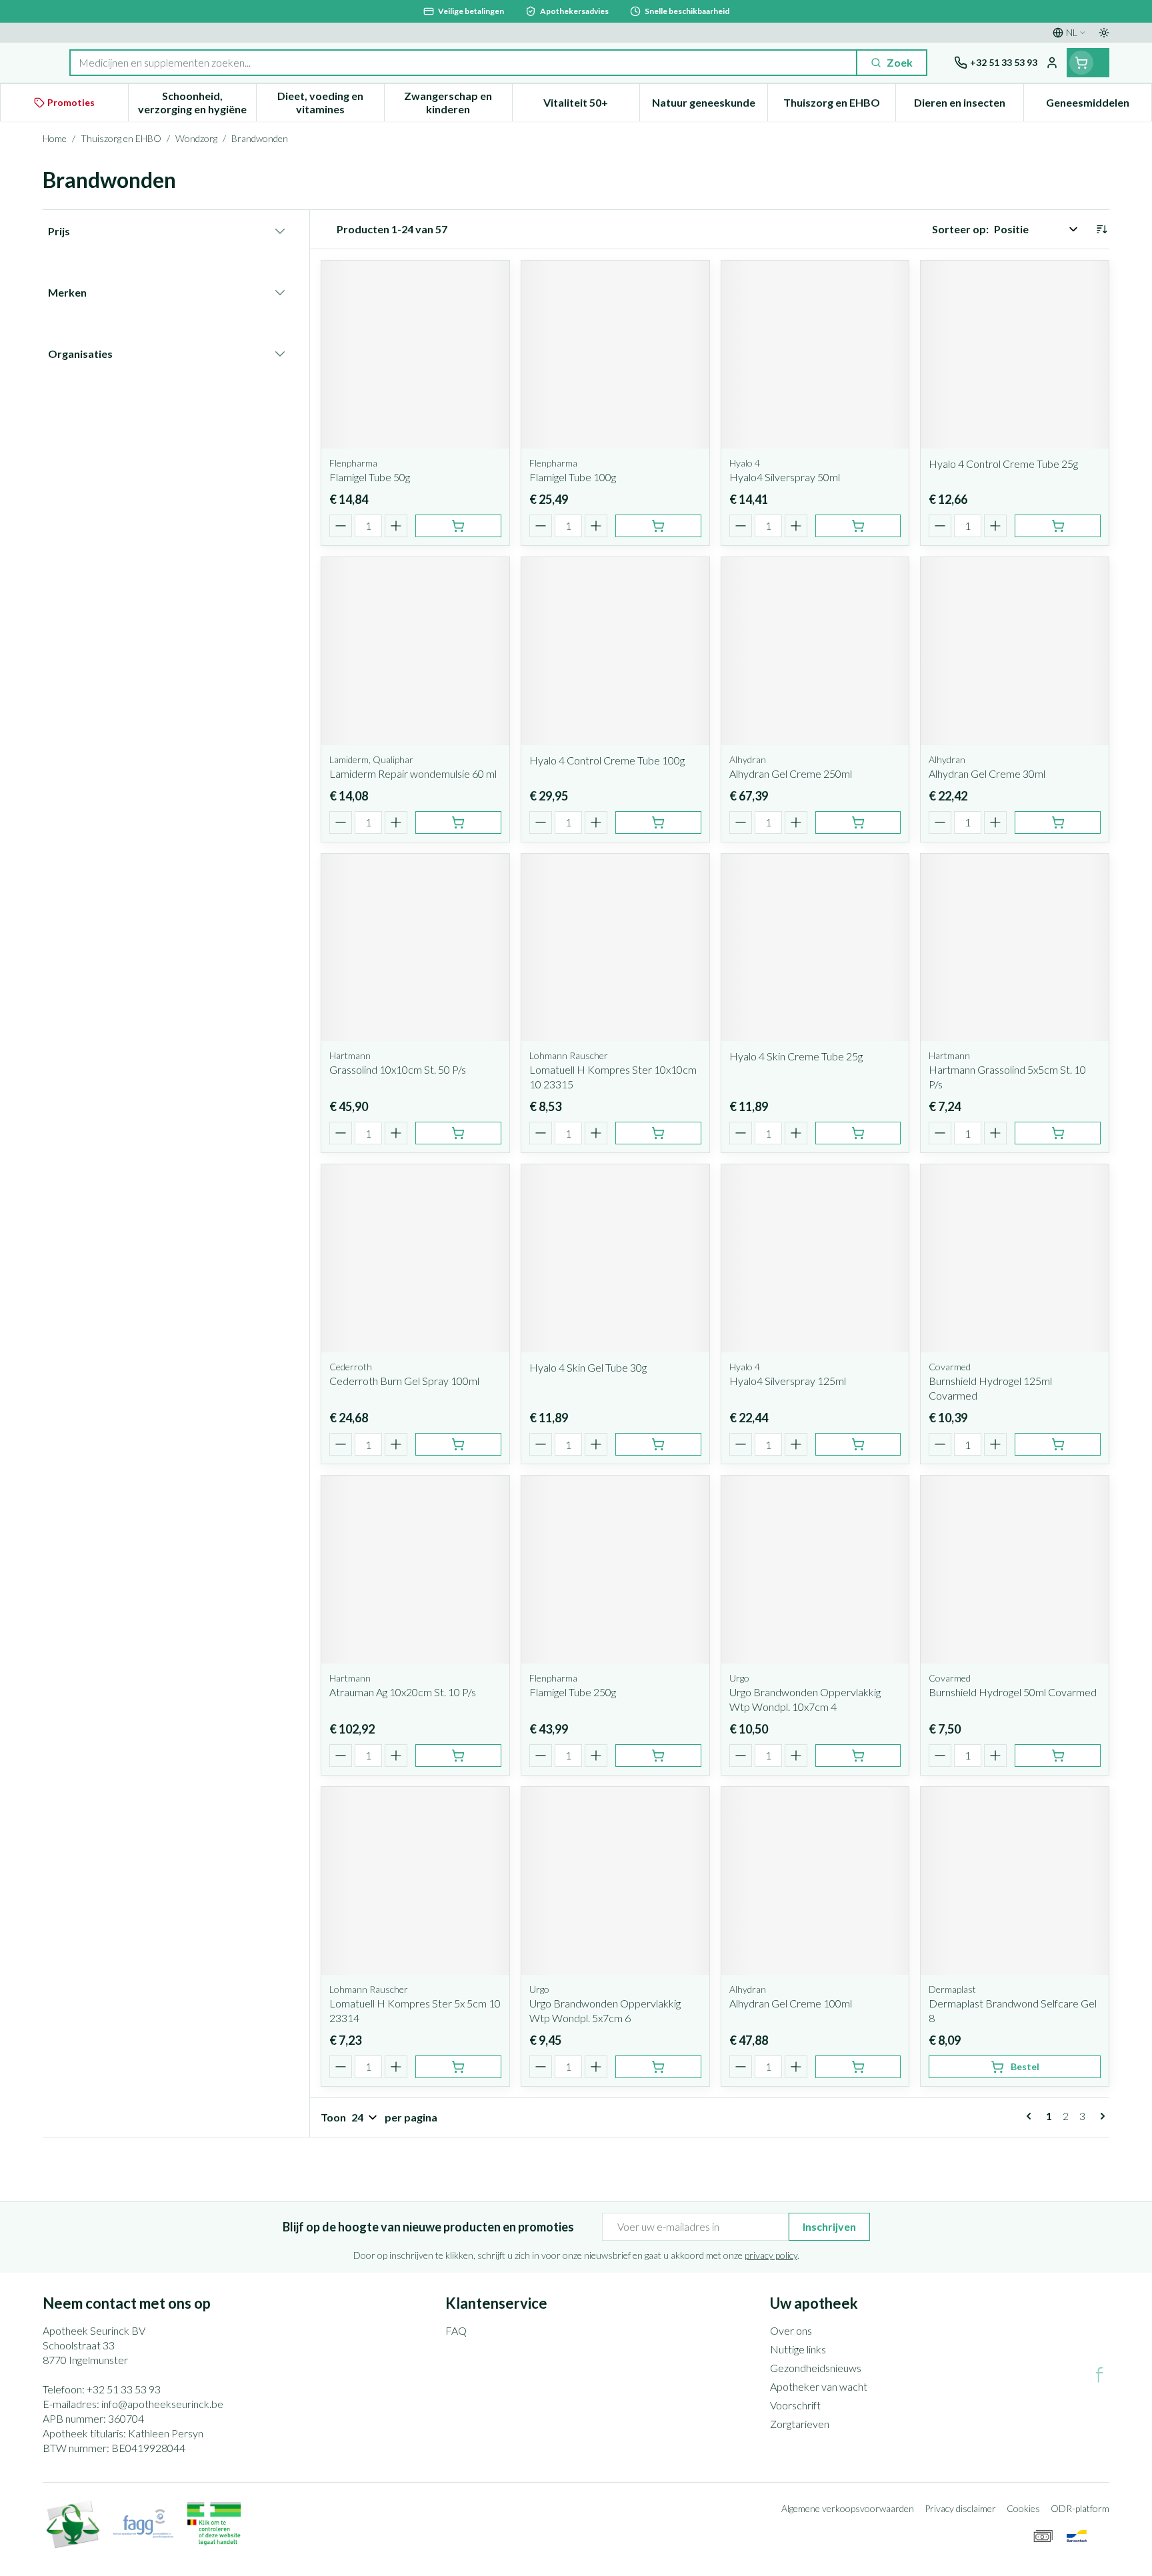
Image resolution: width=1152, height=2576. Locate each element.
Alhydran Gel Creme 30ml (987, 773)
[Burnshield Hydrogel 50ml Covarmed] (1015, 1570)
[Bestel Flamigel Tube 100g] (658, 526)
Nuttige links (798, 2349)
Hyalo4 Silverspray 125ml (788, 1381)
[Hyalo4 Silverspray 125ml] (815, 1258)
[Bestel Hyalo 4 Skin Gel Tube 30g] (658, 1444)
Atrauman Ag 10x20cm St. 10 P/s (403, 1692)
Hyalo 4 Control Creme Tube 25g (1003, 464)
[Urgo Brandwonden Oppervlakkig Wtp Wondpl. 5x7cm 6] (615, 1881)
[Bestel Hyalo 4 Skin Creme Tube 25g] (858, 1133)
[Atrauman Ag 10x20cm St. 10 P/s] (415, 1570)
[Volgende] (1100, 2116)
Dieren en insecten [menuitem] (969, 106)
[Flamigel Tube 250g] (615, 1570)
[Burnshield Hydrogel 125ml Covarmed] (1015, 1258)
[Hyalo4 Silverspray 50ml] (815, 355)
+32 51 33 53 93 (124, 2389)
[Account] (1052, 63)
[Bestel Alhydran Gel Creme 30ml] (1058, 822)
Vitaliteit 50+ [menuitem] (591, 106)
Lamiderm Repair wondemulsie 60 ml (413, 773)
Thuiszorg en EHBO (121, 138)
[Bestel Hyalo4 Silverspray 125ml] (858, 1444)
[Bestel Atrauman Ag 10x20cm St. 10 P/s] (458, 1756)
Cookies (1023, 2508)
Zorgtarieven (800, 2424)
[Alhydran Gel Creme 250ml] (815, 651)
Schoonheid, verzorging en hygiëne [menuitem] (197, 102)
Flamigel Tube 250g (573, 1692)
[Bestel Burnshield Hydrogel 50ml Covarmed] (1058, 1756)
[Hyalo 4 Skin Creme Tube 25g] (815, 948)
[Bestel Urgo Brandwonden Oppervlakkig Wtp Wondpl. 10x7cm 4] (858, 1756)
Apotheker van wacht (819, 2386)
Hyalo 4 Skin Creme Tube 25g (796, 1056)
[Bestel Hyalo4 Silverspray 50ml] (858, 526)
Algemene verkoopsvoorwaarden (848, 2508)
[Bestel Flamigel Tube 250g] (658, 1756)
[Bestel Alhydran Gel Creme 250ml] (858, 822)
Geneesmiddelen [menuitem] (1099, 106)
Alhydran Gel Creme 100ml (791, 2003)
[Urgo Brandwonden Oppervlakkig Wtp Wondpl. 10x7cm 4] (815, 1570)
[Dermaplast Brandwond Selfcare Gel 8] (1015, 1881)
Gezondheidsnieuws (816, 2368)
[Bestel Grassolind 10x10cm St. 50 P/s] (458, 1133)
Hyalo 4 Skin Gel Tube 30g (588, 1367)
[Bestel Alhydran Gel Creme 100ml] (858, 2067)
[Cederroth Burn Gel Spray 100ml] (415, 1258)
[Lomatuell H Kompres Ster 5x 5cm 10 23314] (415, 1881)
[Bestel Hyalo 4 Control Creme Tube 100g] (658, 822)
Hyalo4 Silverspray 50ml (785, 477)
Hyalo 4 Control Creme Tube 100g (607, 760)
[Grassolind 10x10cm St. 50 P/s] (415, 948)
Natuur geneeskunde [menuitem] (710, 106)
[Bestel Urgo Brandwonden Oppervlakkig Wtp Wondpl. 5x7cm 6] (658, 2067)
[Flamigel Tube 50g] (415, 355)
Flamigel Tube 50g (370, 477)
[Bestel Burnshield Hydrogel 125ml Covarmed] (1058, 1444)
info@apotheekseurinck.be (162, 2404)
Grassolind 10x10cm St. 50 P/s (398, 1069)
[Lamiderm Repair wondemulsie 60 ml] (415, 651)
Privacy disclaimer (960, 2508)
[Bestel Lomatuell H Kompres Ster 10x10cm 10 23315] (658, 1133)
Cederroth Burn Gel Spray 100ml (404, 1381)
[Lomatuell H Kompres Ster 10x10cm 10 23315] (615, 948)
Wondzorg (196, 138)
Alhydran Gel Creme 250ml (791, 773)
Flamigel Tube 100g (573, 477)
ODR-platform (1080, 2508)
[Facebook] (1099, 2375)
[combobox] (463, 63)
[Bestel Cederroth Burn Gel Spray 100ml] (458, 1444)
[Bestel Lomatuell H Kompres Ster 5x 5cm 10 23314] (458, 2067)
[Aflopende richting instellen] (1101, 229)
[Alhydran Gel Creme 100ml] (815, 1881)
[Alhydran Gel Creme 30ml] (1015, 651)
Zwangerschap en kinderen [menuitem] (458, 102)
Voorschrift (795, 2405)
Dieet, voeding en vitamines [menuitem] (331, 102)
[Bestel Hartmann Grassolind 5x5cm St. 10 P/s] (1058, 1133)
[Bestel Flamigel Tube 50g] (458, 526)
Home (55, 138)
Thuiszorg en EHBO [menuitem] (839, 106)
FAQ (456, 2330)
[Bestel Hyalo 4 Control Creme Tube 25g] (1058, 526)
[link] (1031, 2116)
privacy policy (771, 2255)
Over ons (791, 2330)
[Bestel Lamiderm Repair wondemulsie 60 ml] (458, 822)
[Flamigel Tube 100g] (615, 355)
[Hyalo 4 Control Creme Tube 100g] (615, 651)
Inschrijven (829, 2226)
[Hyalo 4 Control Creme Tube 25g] (1015, 355)
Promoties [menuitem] (71, 102)
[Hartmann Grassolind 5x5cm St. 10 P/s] (1015, 948)
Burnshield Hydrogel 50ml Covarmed (1013, 1692)
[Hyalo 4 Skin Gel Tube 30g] (615, 1258)
